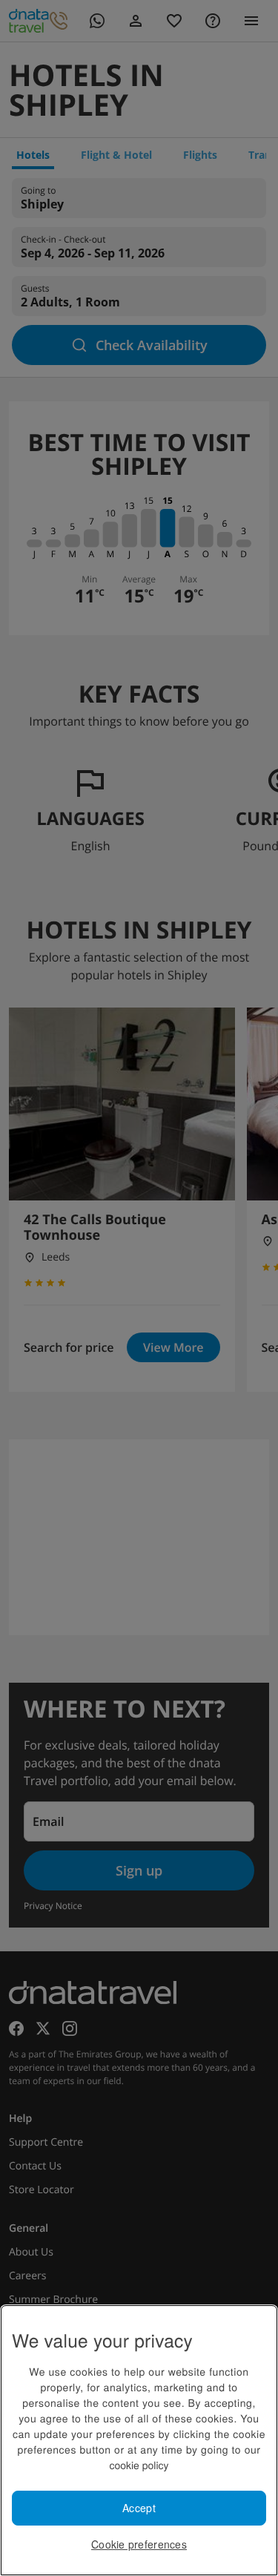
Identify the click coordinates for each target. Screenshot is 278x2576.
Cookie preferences (139, 2544)
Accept (139, 2508)
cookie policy (139, 2465)
